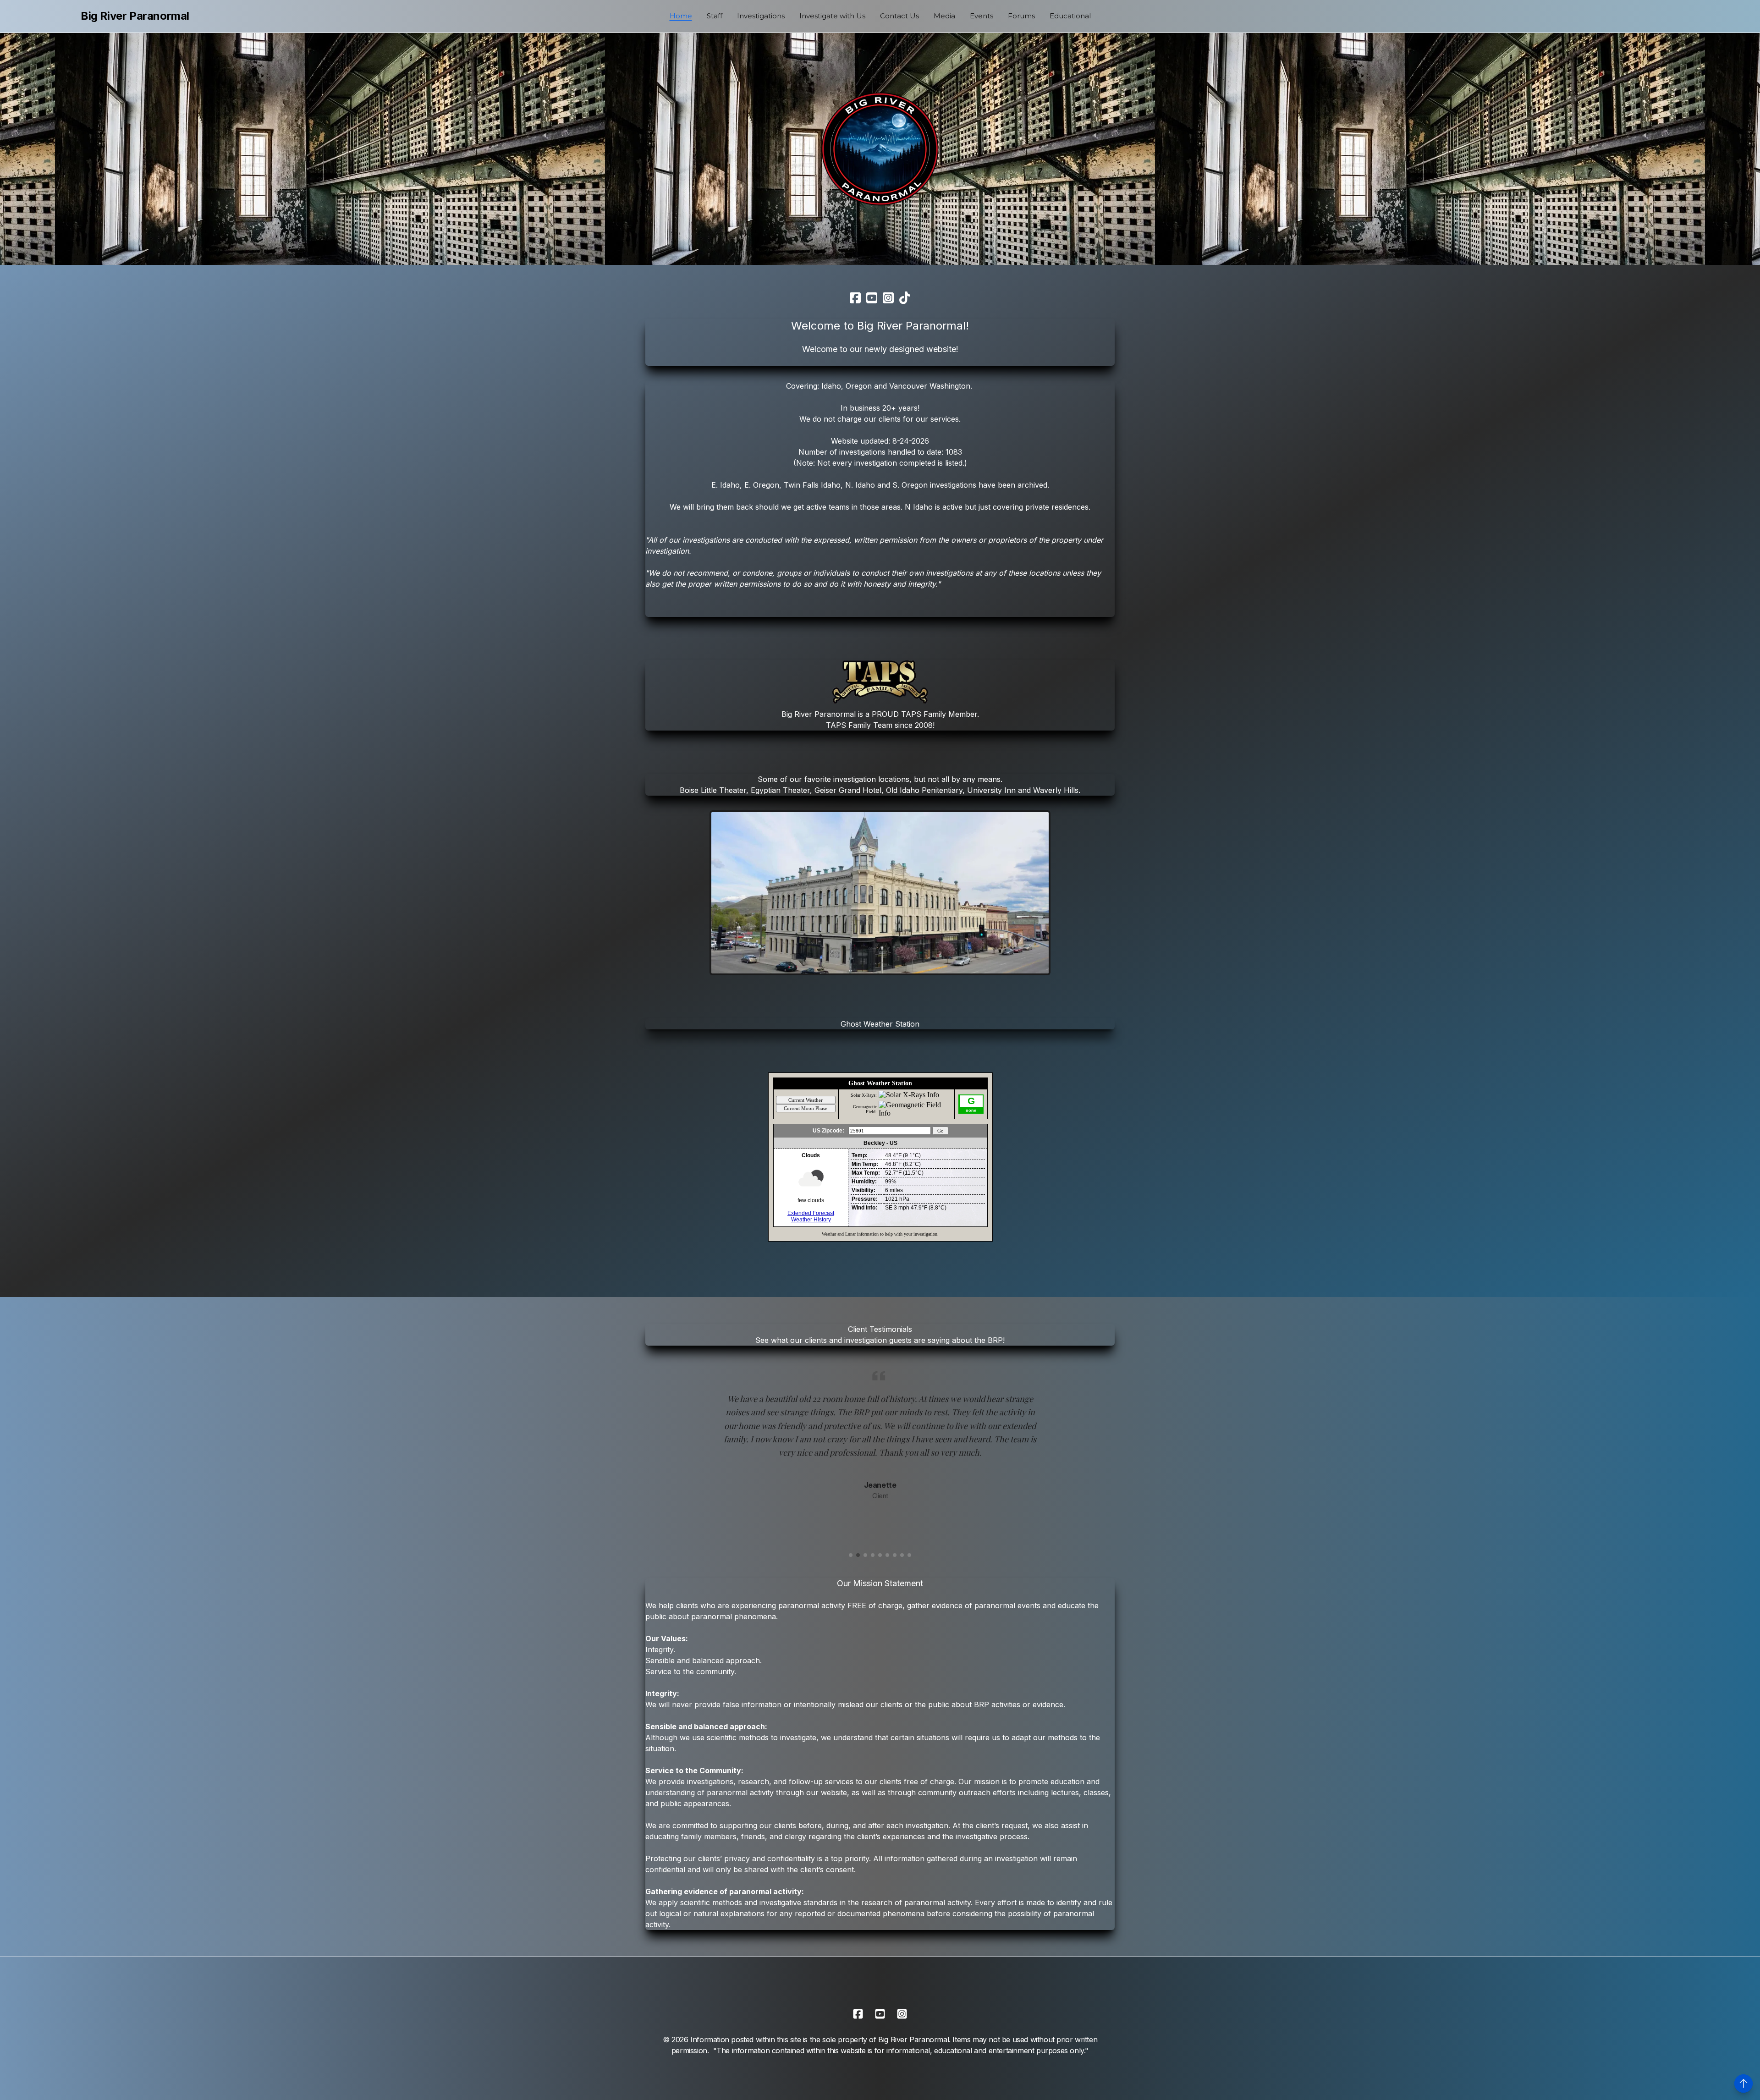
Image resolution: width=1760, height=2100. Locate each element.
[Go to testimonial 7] (895, 1555)
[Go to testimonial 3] (865, 1555)
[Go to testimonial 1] (851, 1555)
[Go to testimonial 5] (880, 1555)
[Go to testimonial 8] (902, 1555)
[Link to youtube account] (872, 298)
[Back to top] (1743, 2084)
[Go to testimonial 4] (873, 1555)
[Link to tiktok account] (905, 298)
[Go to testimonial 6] (887, 1555)
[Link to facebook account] (855, 298)
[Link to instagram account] (888, 298)
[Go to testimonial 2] (858, 1555)
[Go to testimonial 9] (909, 1555)
